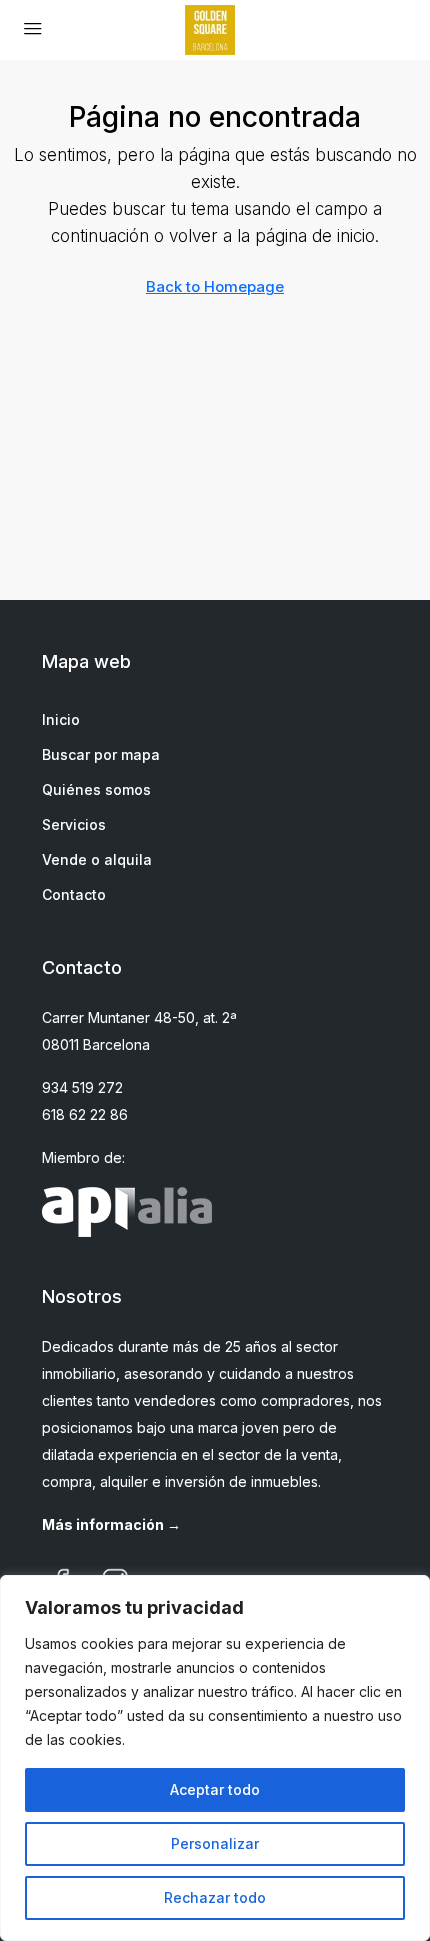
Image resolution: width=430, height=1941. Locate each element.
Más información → (111, 1524)
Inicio (61, 719)
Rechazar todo (215, 1897)
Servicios (74, 824)
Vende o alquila (97, 859)
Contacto (74, 894)
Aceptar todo (215, 1789)
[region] (215, 1758)
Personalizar (215, 1843)
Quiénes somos (96, 789)
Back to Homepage (215, 286)
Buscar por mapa (101, 754)
